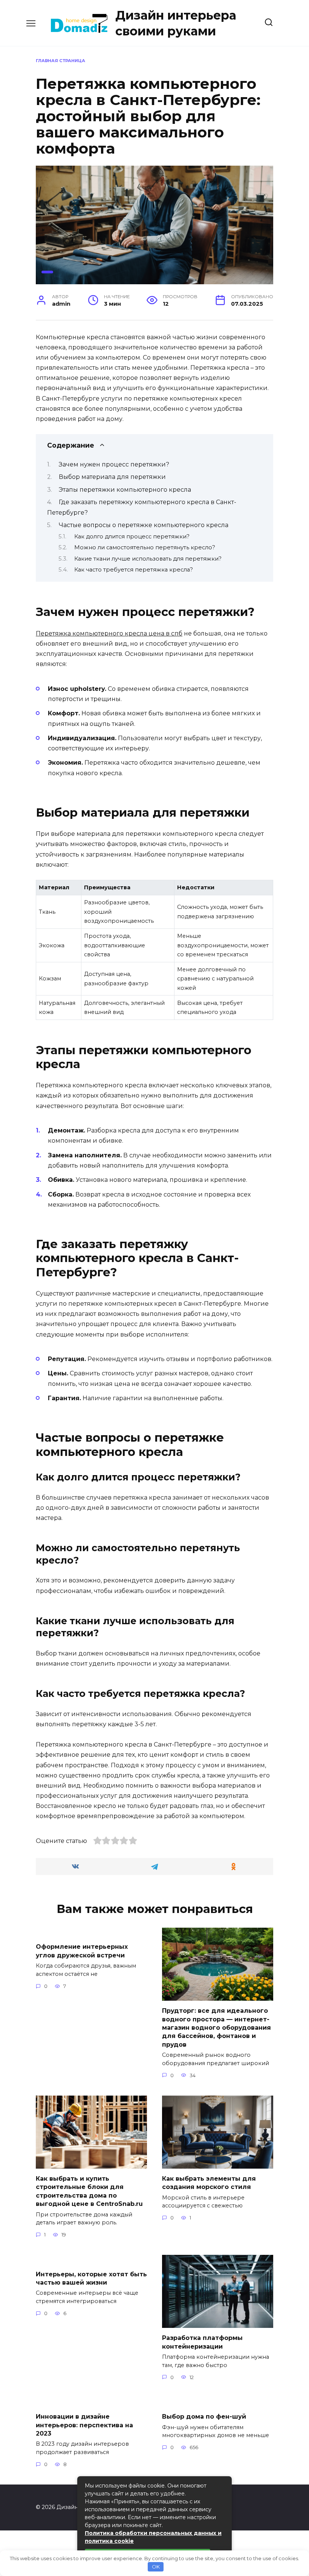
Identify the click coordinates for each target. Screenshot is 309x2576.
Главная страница (60, 61)
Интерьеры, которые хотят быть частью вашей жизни (91, 2278)
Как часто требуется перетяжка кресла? (134, 570)
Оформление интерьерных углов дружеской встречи (82, 1951)
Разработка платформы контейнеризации (202, 2342)
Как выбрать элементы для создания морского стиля (209, 2183)
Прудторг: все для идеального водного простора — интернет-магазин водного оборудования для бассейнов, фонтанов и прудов (216, 2028)
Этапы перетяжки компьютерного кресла (125, 490)
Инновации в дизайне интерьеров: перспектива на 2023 (84, 2425)
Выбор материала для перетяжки (112, 477)
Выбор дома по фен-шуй (204, 2417)
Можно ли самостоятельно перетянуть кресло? (145, 547)
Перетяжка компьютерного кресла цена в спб (109, 633)
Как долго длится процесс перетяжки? (132, 537)
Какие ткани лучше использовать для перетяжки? (148, 559)
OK (156, 2567)
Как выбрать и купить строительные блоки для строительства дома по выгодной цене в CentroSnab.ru (89, 2191)
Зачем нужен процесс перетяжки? (114, 464)
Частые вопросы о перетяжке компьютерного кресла (144, 525)
